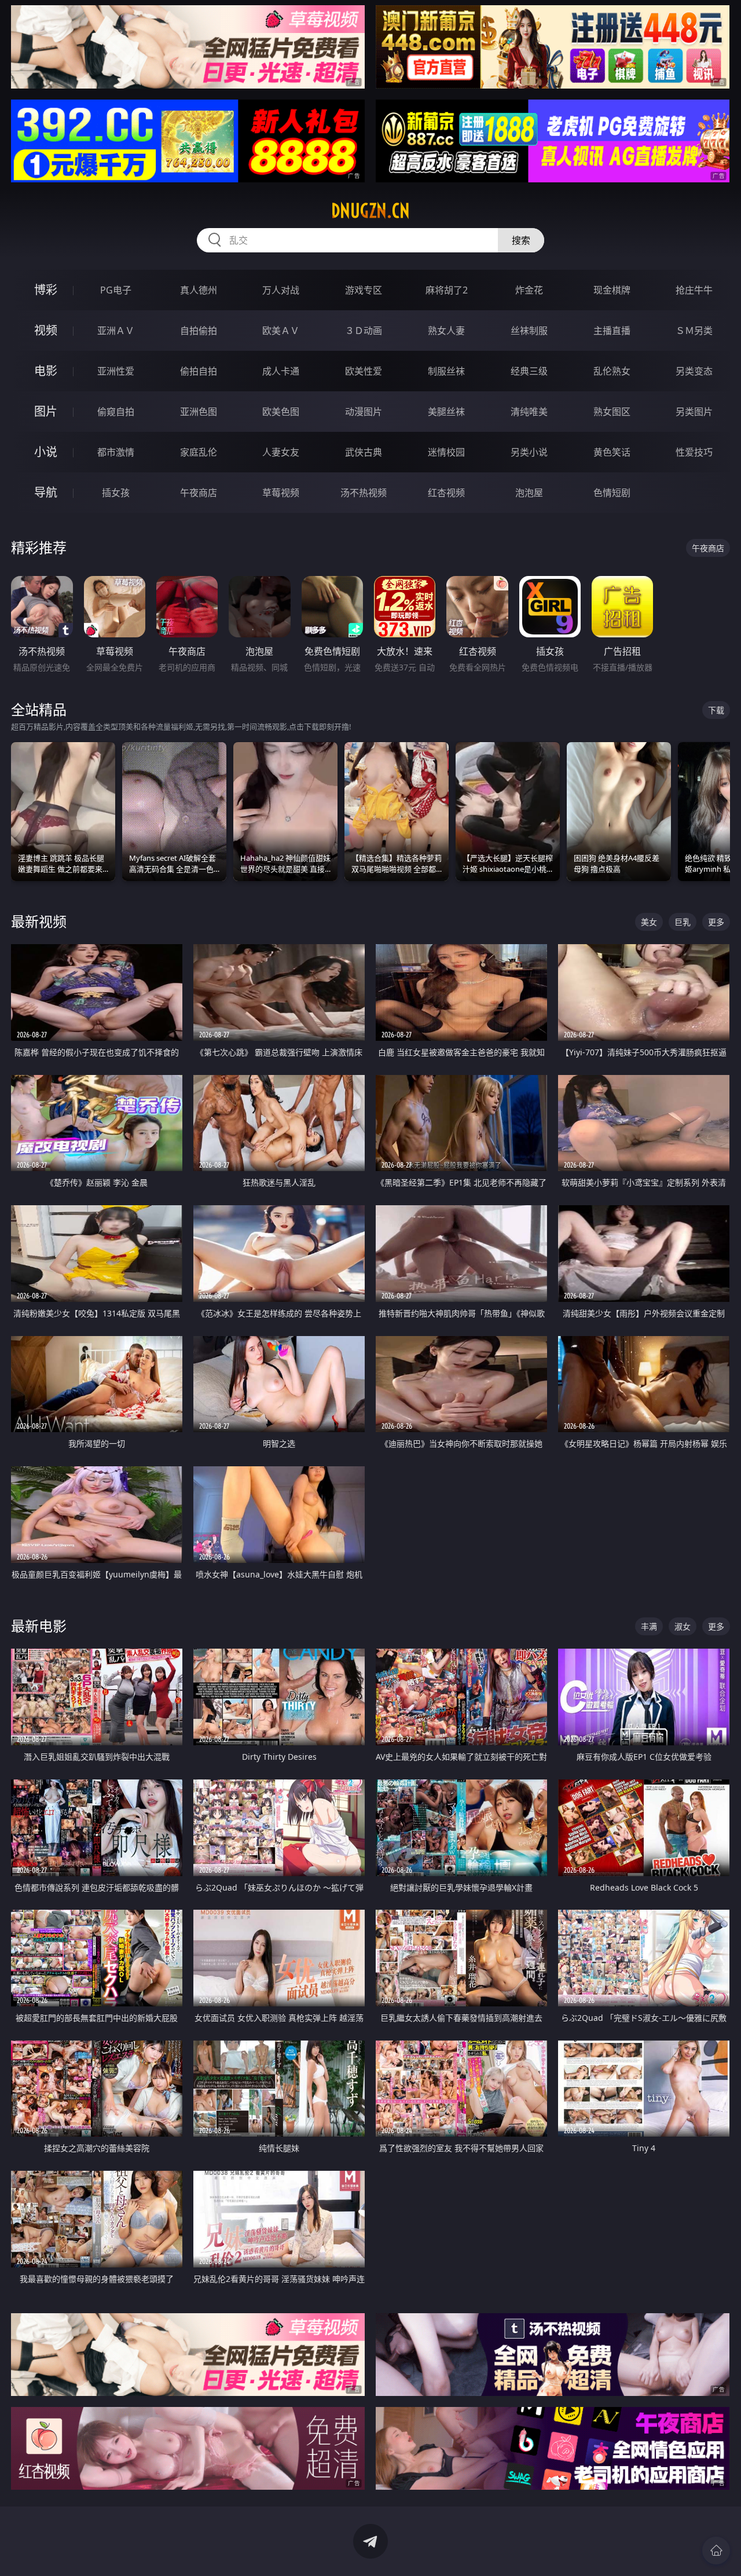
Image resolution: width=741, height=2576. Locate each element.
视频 (46, 330)
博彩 (46, 290)
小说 (46, 452)
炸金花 (529, 290)
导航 (46, 492)
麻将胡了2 (447, 290)
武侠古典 (364, 452)
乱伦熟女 (612, 371)
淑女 (683, 1626)
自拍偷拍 (199, 331)
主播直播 (612, 331)
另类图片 (694, 412)
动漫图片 (364, 412)
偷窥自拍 (116, 412)
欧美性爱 (364, 371)
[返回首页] (716, 2551)
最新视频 (39, 921)
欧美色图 (281, 412)
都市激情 (116, 452)
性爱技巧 (694, 452)
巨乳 (683, 922)
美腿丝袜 (446, 412)
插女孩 (116, 493)
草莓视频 (281, 493)
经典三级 (529, 371)
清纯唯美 (529, 412)
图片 (46, 411)
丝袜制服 (529, 331)
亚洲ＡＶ (116, 331)
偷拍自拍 (199, 371)
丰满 (649, 1626)
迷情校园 (446, 452)
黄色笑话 (612, 452)
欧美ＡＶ (281, 331)
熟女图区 (612, 412)
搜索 (521, 240)
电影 (46, 371)
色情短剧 (612, 493)
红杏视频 (446, 493)
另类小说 (529, 452)
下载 (716, 710)
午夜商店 (199, 493)
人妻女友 (281, 452)
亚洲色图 (199, 412)
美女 (649, 922)
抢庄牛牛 (694, 290)
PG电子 (116, 290)
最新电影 (39, 1626)
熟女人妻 (446, 331)
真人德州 (199, 290)
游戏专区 (364, 290)
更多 (716, 922)
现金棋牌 (612, 290)
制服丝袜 (446, 371)
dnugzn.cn (370, 211)
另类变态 (694, 371)
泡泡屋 (529, 493)
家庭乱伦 (199, 452)
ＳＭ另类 (694, 331)
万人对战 (281, 290)
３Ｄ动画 (364, 331)
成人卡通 (281, 371)
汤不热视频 (364, 493)
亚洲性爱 (116, 371)
